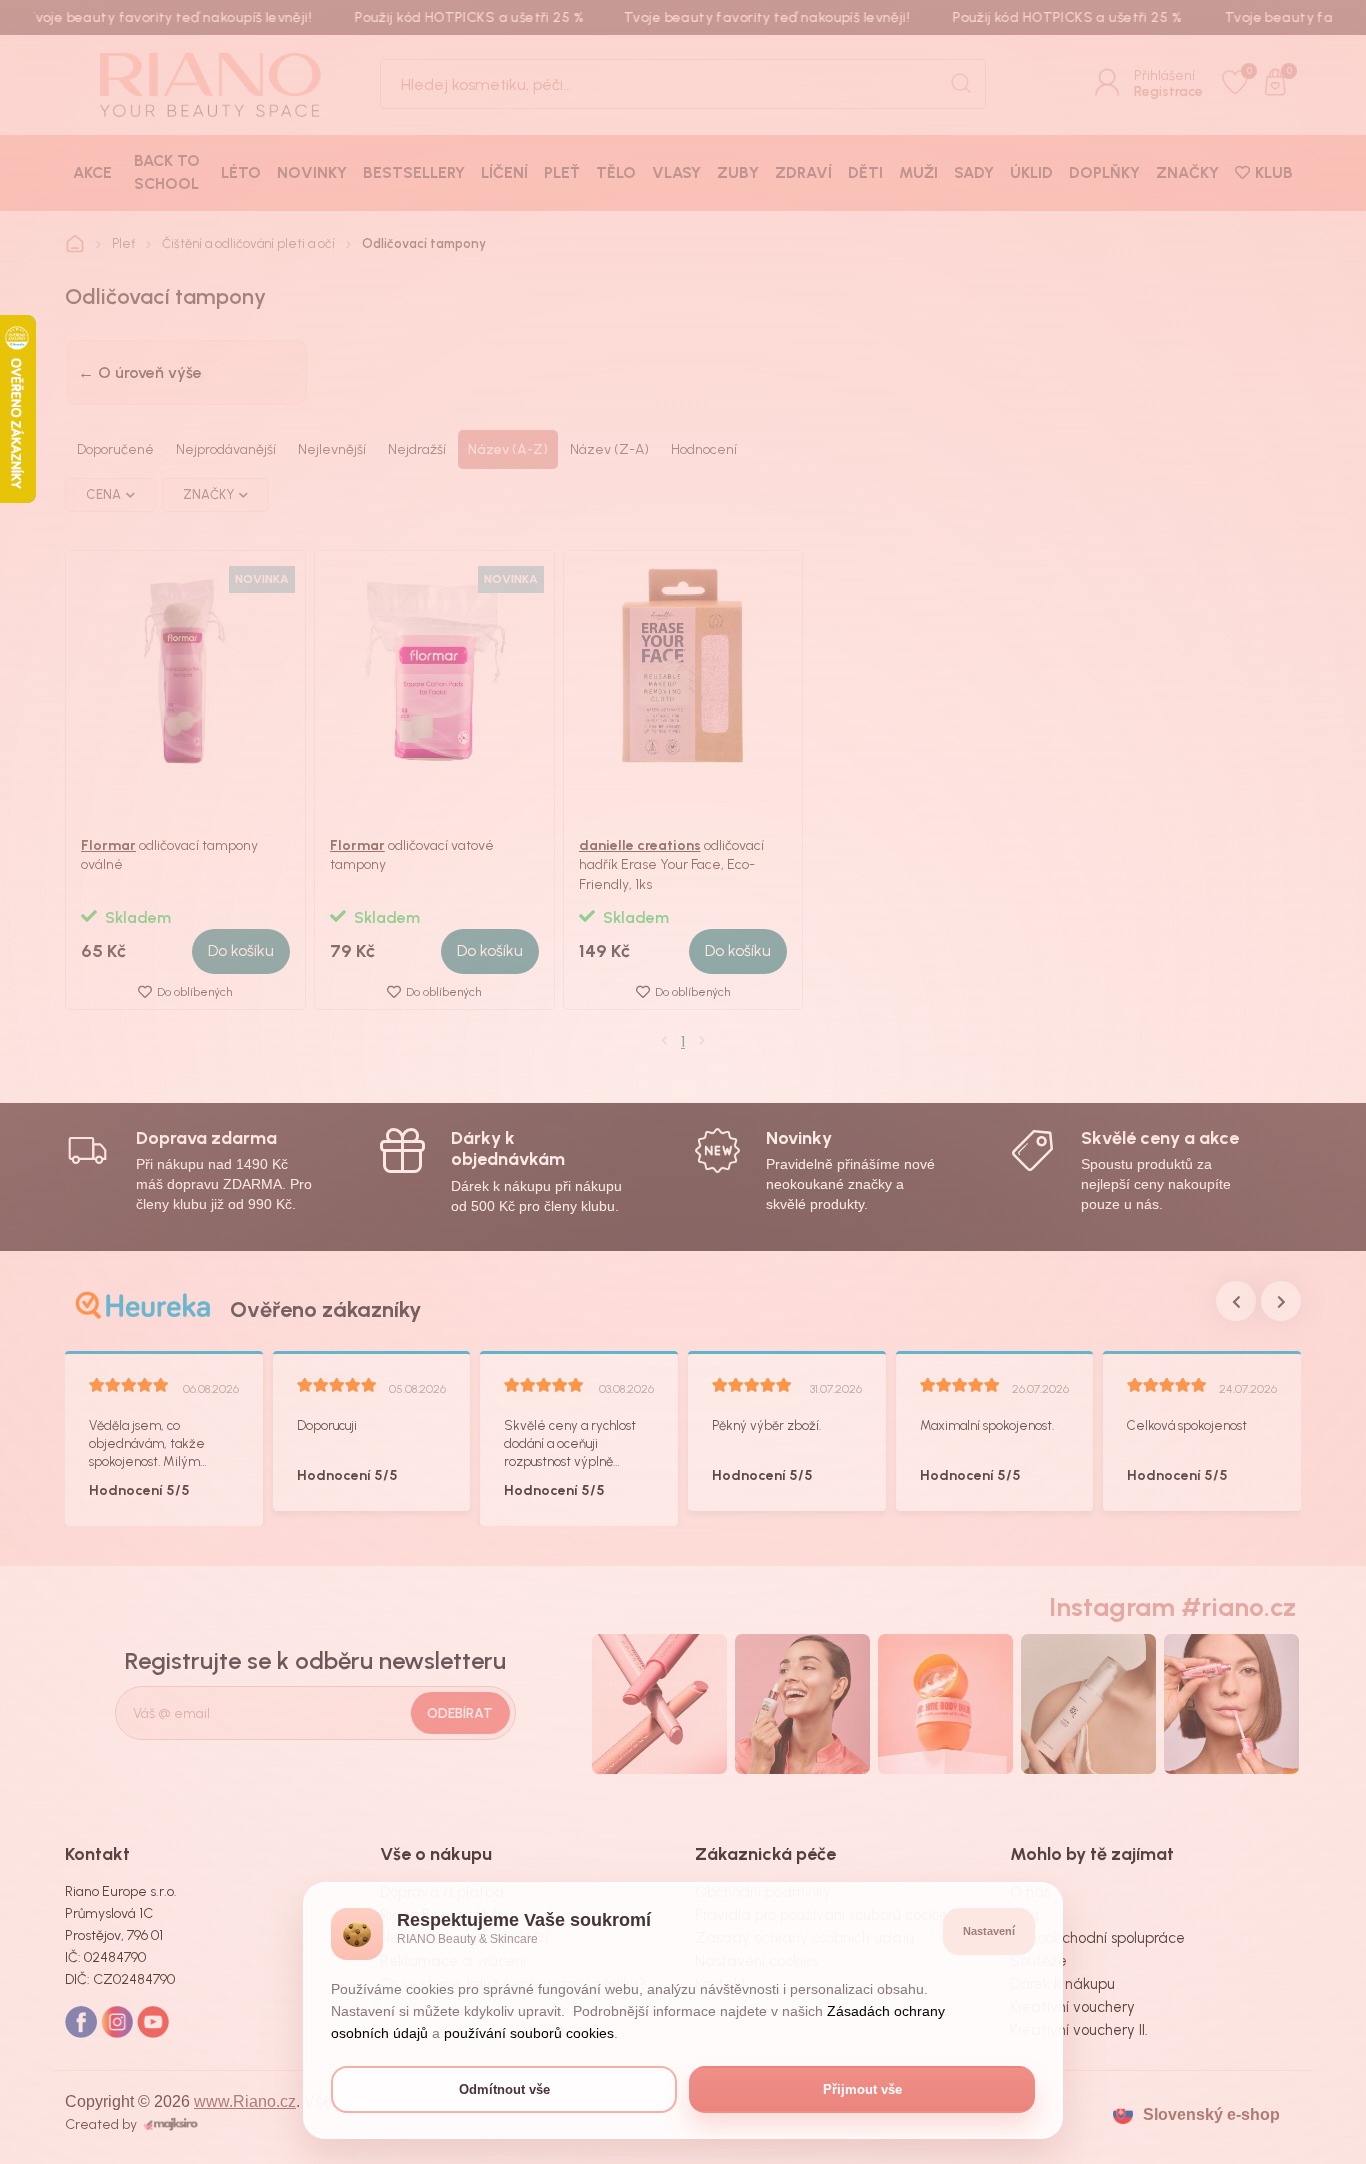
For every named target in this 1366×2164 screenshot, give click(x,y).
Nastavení (989, 1931)
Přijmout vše (862, 2089)
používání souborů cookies (529, 2033)
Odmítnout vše (504, 2089)
